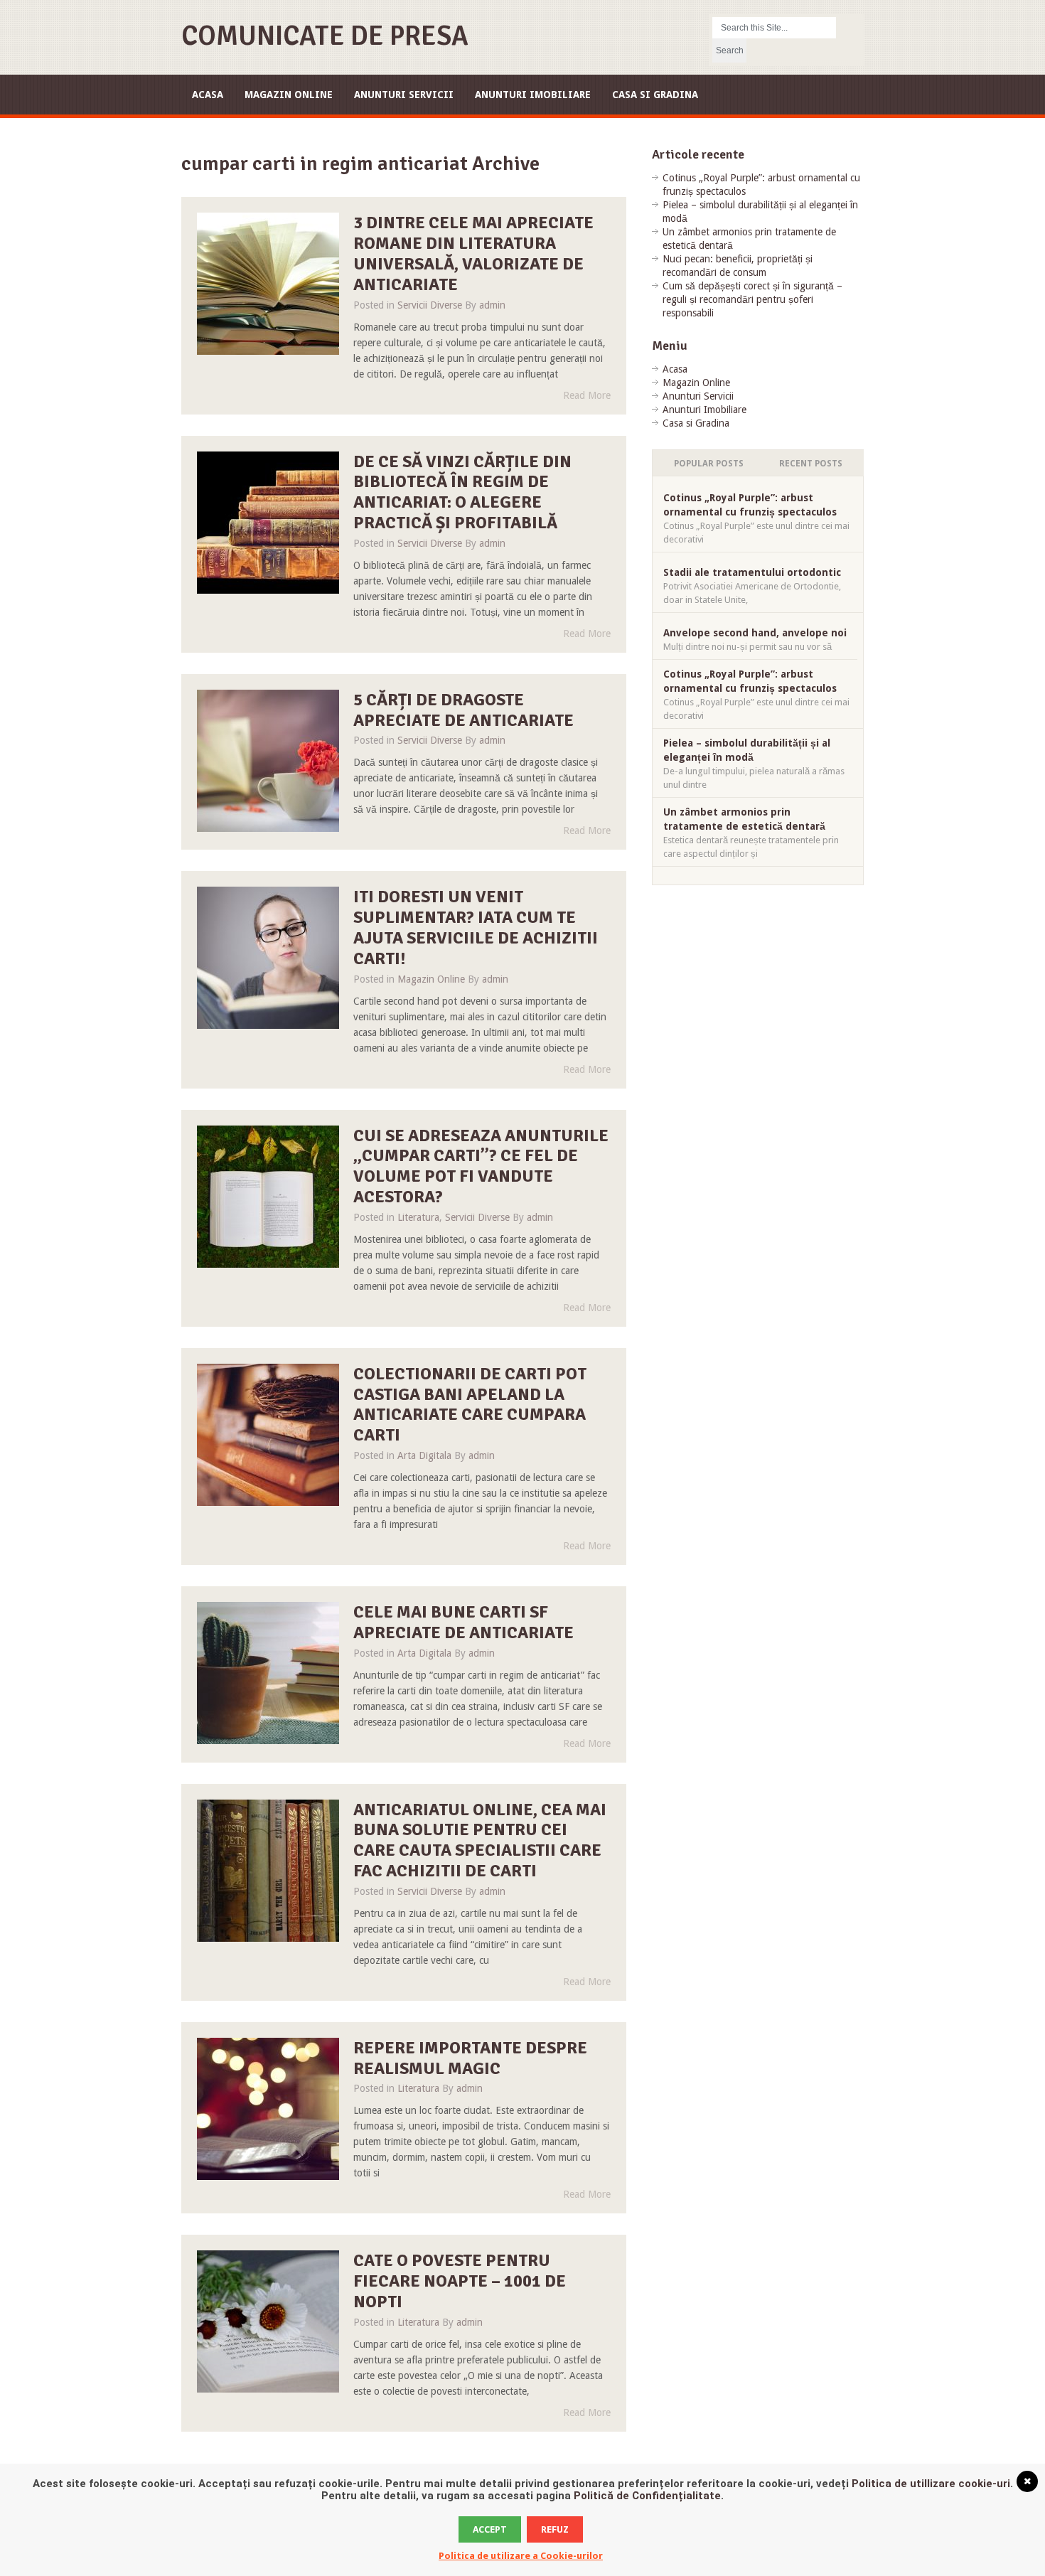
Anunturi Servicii (404, 95)
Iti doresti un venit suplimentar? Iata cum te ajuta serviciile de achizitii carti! (476, 927)
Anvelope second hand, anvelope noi (755, 633)
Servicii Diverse (430, 305)
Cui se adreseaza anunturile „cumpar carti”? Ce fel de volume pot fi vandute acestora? (481, 1166)
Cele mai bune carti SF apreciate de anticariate (463, 1622)
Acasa (208, 95)
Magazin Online (289, 95)
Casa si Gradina (655, 95)
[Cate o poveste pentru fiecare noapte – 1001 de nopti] (268, 2321)
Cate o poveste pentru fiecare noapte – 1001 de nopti (460, 2281)
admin (492, 305)
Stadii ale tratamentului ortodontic (752, 572)
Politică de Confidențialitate (647, 2496)
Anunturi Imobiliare (533, 95)
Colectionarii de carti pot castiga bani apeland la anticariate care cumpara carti (470, 1404)
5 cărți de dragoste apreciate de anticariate (463, 710)
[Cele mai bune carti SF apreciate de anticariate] (268, 1673)
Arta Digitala (424, 1455)
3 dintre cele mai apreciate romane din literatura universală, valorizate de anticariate (473, 253)
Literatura (418, 1217)
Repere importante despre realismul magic (470, 2058)
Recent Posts (811, 464)
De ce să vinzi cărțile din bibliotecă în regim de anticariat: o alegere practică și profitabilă (462, 492)
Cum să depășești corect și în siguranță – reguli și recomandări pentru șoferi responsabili (752, 299)
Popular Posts (709, 464)
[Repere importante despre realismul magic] (268, 2109)
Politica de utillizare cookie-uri (931, 2484)
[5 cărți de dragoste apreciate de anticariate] (268, 761)
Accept (490, 2529)
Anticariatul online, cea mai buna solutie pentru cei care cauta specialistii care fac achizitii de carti (480, 1840)
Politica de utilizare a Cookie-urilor (521, 2556)
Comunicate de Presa (325, 36)
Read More (587, 395)
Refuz (555, 2529)
